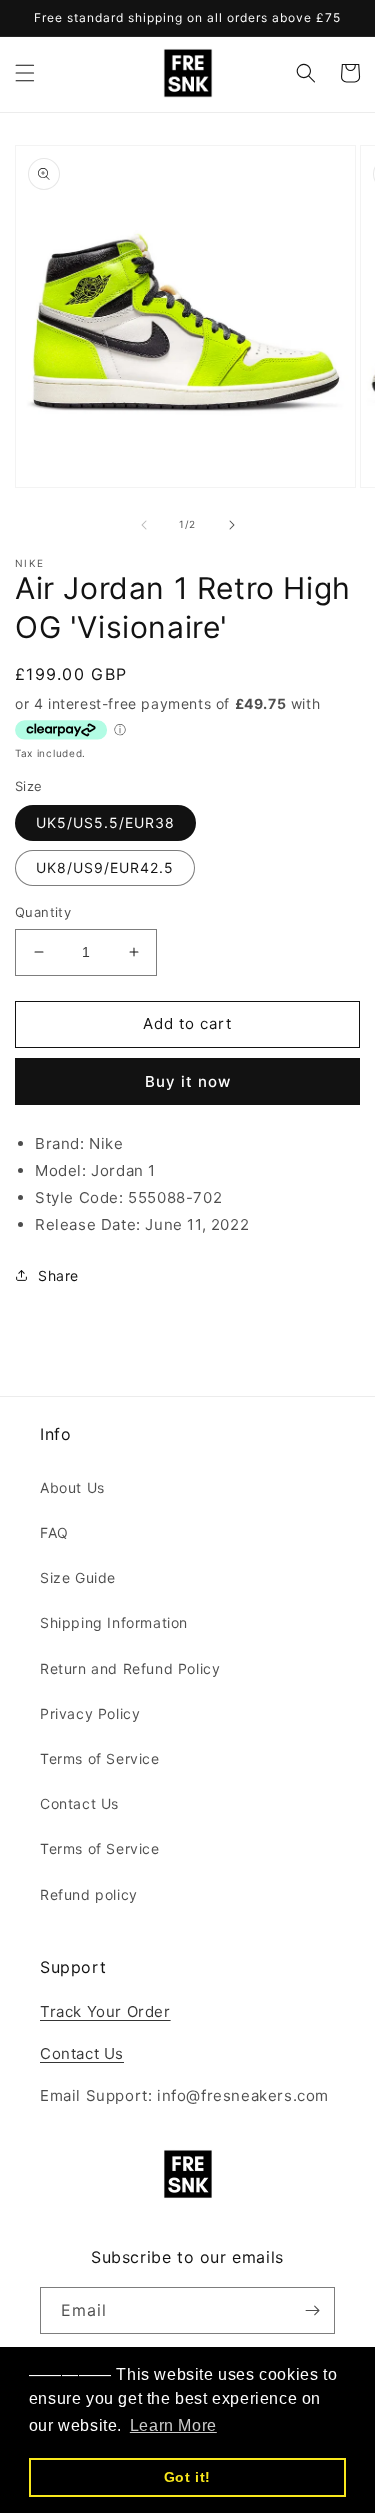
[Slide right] (232, 525)
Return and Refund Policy (130, 1668)
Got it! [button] (187, 2477)
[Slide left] (144, 525)
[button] (25, 73)
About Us (72, 1487)
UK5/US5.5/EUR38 (105, 822)
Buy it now (188, 1081)
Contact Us (79, 1803)
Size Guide (78, 1577)
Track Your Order (105, 2011)
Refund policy (89, 1894)
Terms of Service (100, 1758)
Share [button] (58, 1275)
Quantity (43, 912)
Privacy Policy (90, 1713)
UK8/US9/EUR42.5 (105, 867)
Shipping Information (114, 1622)
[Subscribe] (312, 2310)
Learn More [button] (173, 2425)
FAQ (54, 1532)
